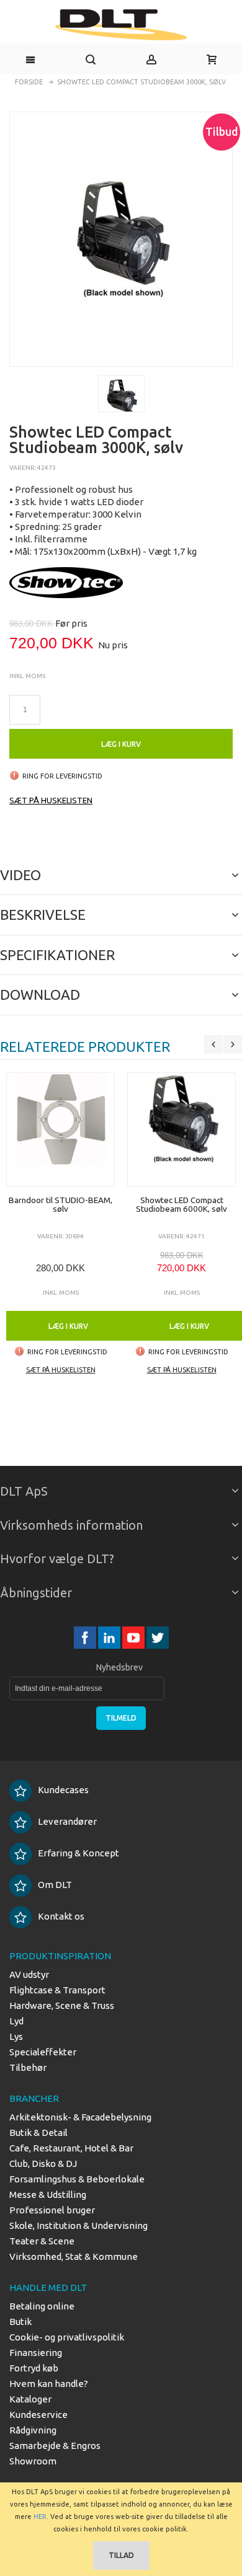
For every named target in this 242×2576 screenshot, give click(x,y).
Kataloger (30, 2399)
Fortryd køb (34, 2368)
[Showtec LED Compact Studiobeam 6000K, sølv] (181, 1130)
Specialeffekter (43, 2052)
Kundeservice (38, 2415)
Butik (20, 2322)
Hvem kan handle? (49, 2384)
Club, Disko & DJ (43, 2164)
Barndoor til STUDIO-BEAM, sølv (60, 1204)
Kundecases (63, 1790)
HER (40, 2516)
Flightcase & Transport (57, 1990)
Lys (16, 2036)
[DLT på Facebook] (86, 1638)
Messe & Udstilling (48, 2194)
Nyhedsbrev (119, 1667)
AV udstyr (29, 1974)
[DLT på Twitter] (158, 1638)
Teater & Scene (42, 2241)
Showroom (33, 2461)
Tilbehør (28, 2067)
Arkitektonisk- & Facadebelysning (80, 2117)
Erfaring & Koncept (78, 1853)
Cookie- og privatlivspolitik (67, 2337)
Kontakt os (61, 1916)
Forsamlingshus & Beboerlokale (77, 2179)
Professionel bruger (52, 2210)
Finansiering (36, 2353)
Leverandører (67, 1821)
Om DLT (55, 1885)
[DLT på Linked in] (110, 1638)
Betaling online (42, 2306)
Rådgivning (33, 2430)
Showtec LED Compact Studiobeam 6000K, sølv (181, 1204)
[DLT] (121, 25)
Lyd (16, 2021)
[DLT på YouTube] (134, 1638)
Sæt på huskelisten (51, 800)
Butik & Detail (38, 2133)
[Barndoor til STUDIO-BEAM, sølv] (60, 1130)
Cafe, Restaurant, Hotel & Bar (71, 2148)
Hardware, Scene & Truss (62, 2005)
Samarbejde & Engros (55, 2446)
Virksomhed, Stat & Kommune (74, 2256)
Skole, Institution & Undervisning (78, 2225)
